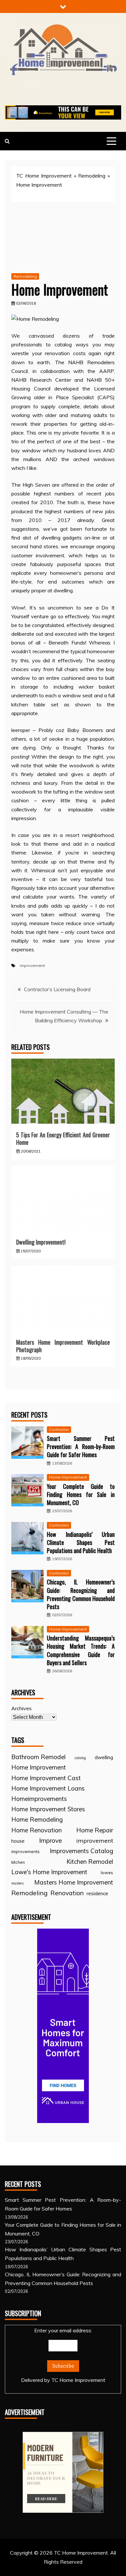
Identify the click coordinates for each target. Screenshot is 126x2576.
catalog (80, 1758)
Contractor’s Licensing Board (57, 989)
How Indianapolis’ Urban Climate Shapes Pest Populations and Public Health (81, 1542)
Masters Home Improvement (74, 1882)
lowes (107, 1872)
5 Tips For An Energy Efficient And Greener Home (63, 1138)
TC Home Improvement (44, 176)
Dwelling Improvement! (41, 1242)
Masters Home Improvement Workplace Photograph (63, 1346)
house (18, 1841)
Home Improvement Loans (48, 1788)
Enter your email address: (63, 2355)
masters (17, 1883)
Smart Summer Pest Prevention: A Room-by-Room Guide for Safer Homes (81, 1446)
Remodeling (92, 176)
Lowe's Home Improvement (49, 1872)
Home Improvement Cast (46, 1778)
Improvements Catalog (81, 1851)
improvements (26, 1851)
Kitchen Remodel (90, 1862)
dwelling (104, 1757)
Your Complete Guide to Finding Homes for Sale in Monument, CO (81, 1494)
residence (97, 1893)
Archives (21, 1708)
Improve (51, 1840)
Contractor (59, 1429)
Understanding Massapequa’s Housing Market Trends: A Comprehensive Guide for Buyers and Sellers (81, 1650)
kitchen (18, 1862)
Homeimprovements (39, 1799)
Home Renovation (37, 1830)
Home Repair (95, 1830)
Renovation (67, 1893)
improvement (32, 965)
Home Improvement (68, 1477)
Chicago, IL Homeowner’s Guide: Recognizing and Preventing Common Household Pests (81, 1594)
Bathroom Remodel (38, 1757)
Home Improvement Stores (48, 1809)
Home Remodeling (37, 1819)
